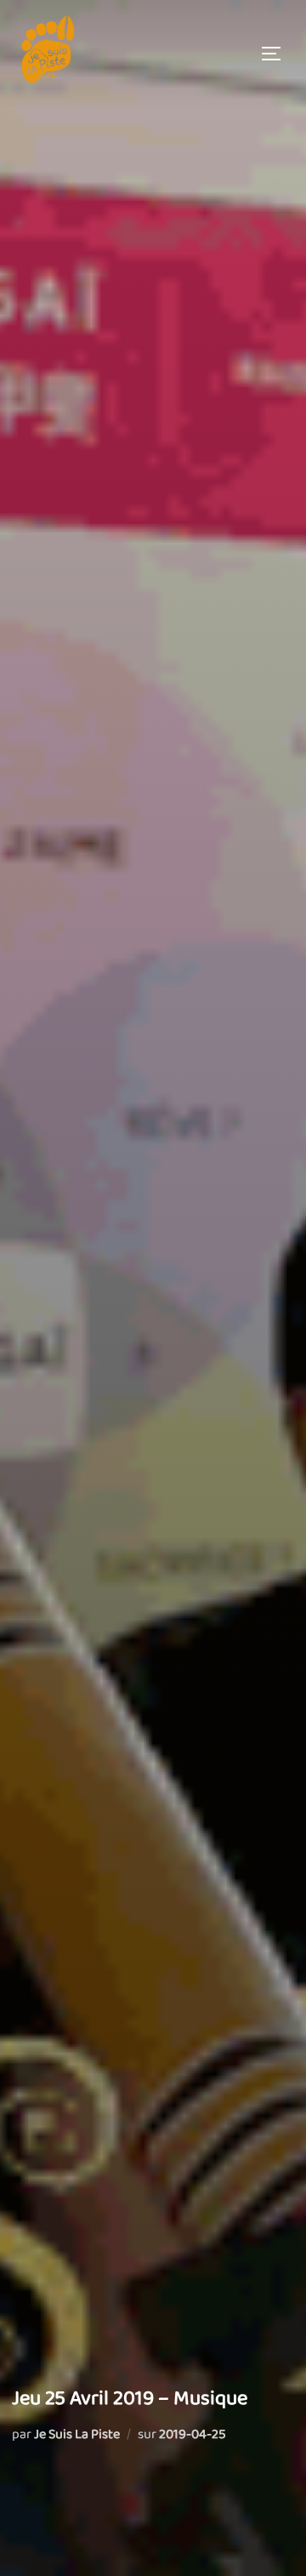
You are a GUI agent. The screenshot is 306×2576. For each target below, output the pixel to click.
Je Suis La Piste (77, 2434)
